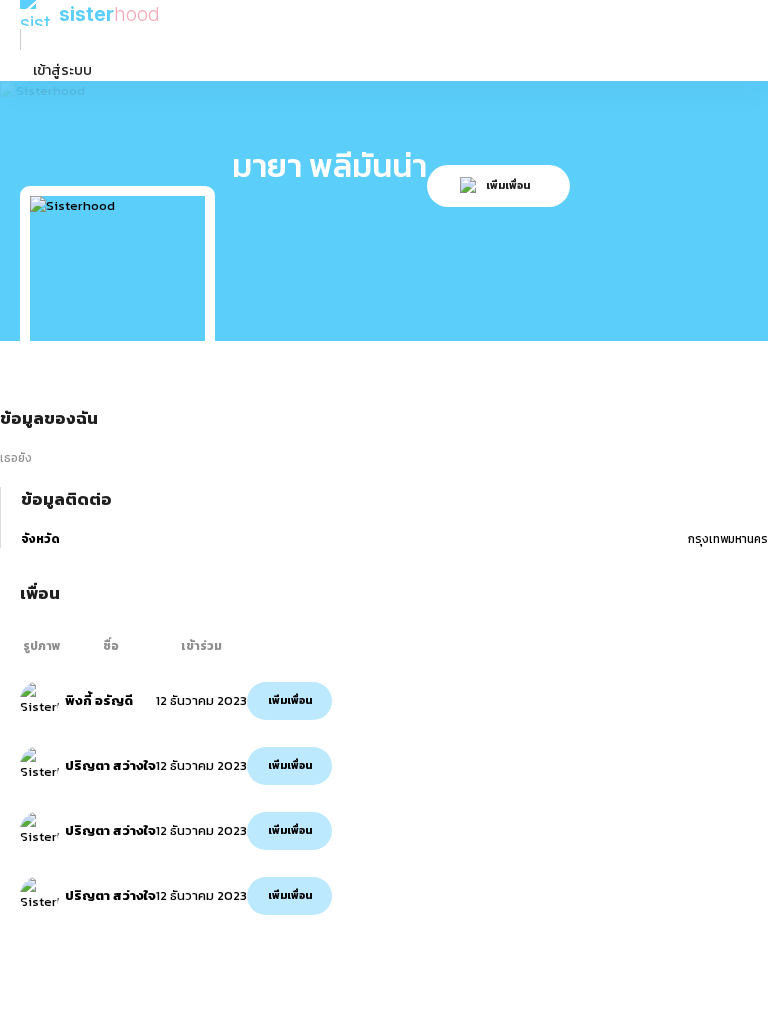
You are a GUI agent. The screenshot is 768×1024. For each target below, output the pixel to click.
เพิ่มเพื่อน (290, 700)
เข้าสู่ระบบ (62, 70)
